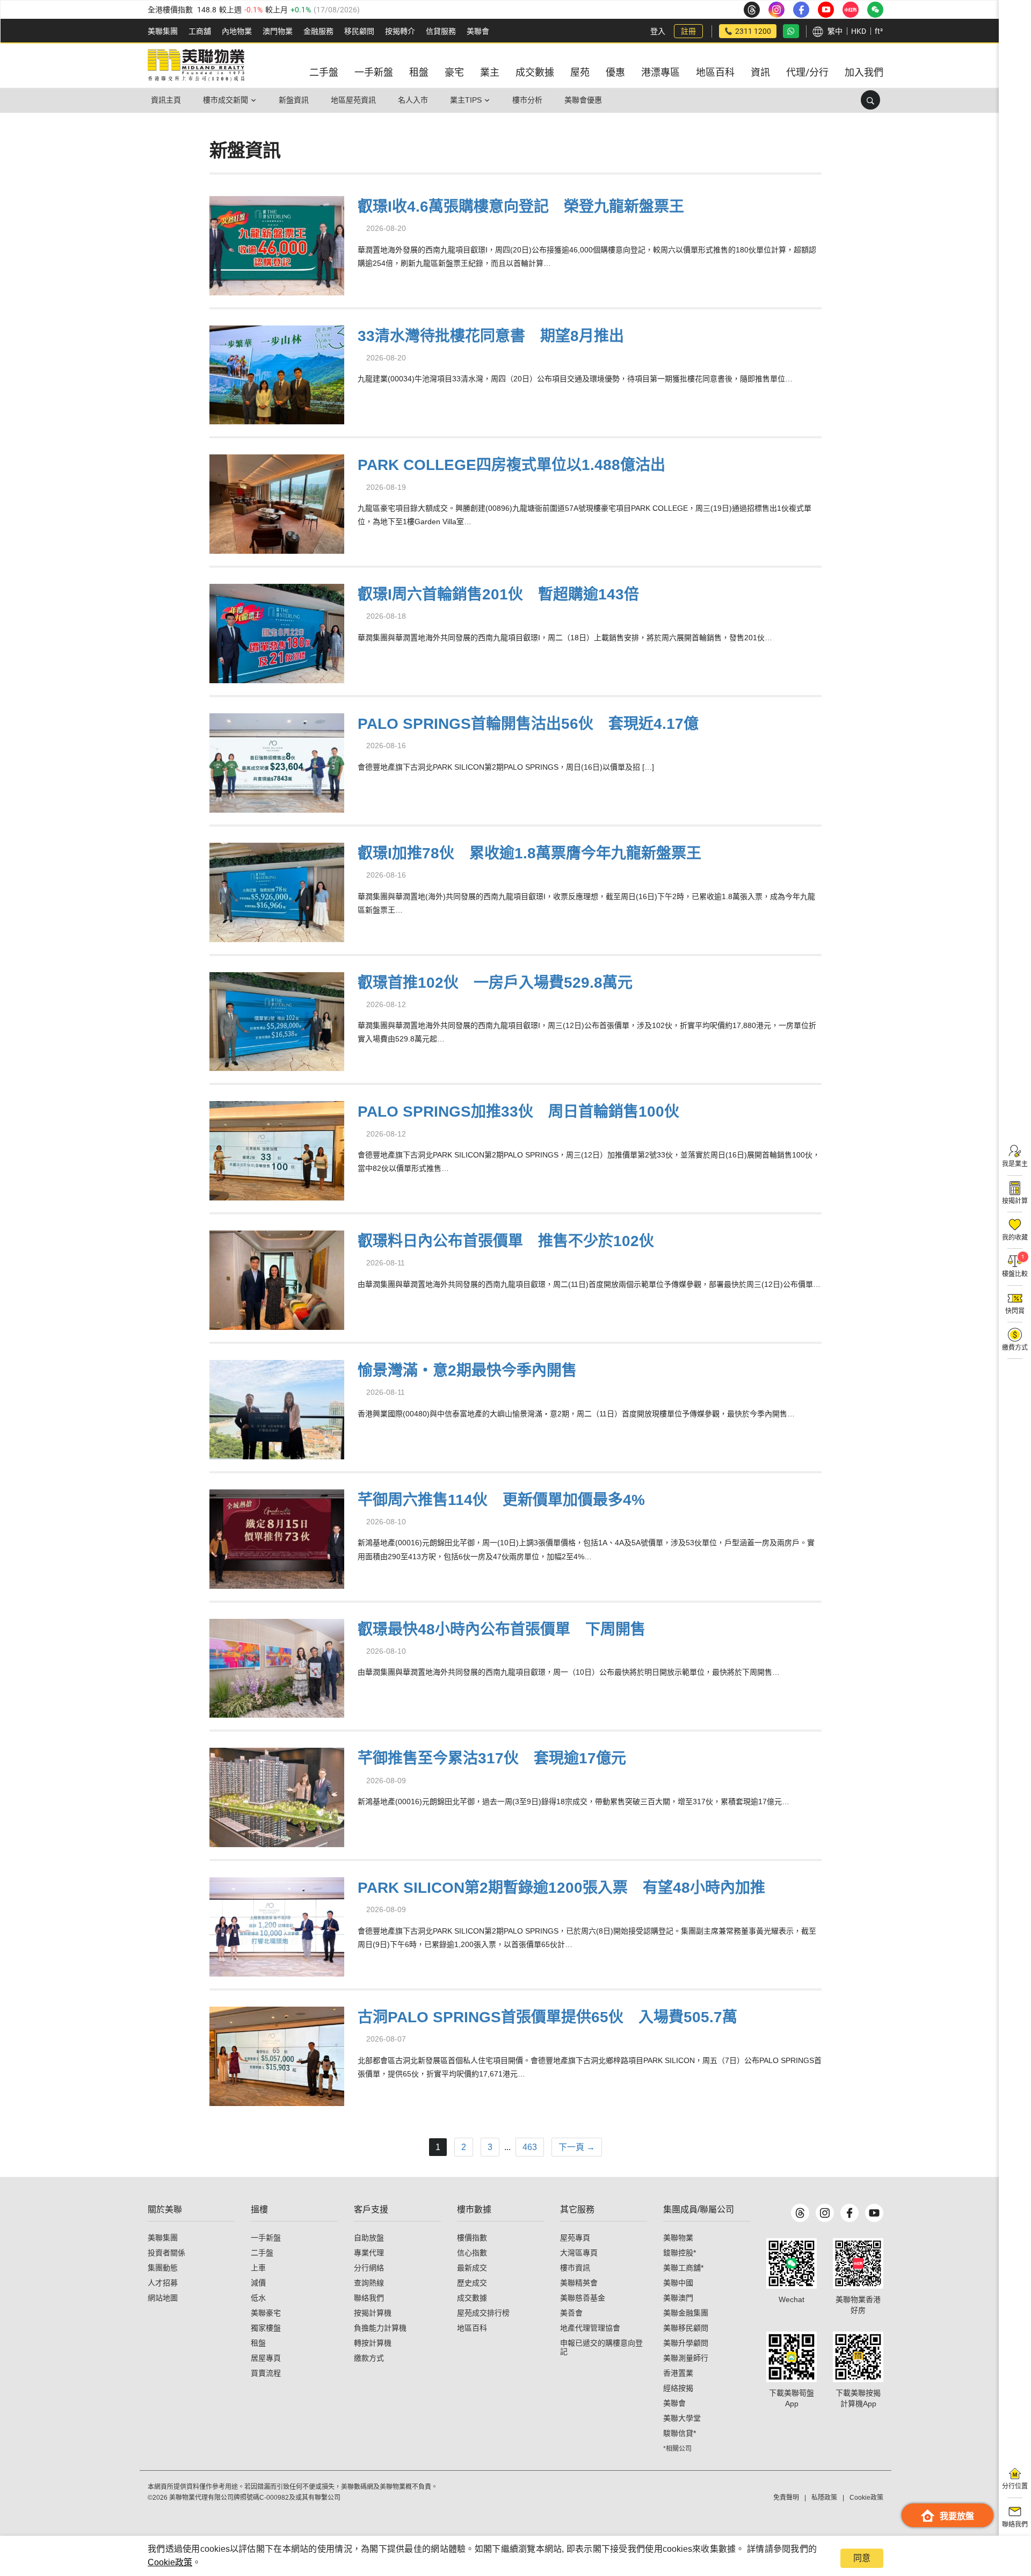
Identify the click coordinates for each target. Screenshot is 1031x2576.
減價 (258, 2283)
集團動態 (163, 2268)
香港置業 (678, 2373)
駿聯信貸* (680, 2433)
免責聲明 (786, 2498)
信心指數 (472, 2253)
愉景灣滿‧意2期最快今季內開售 (467, 1370)
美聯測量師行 (686, 2358)
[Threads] (800, 2213)
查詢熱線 (369, 2283)
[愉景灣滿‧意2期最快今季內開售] (277, 1408)
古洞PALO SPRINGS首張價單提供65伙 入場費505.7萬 (547, 2017)
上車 (258, 2268)
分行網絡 (369, 2268)
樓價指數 (472, 2238)
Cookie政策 (170, 2562)
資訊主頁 (166, 100)
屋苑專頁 (575, 2238)
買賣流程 (266, 2373)
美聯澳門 (678, 2298)
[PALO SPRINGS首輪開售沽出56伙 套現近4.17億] (277, 761)
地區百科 (472, 2328)
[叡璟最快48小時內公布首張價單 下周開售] (277, 1667)
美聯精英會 (579, 2283)
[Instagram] (825, 2213)
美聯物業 (678, 2238)
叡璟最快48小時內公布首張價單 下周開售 (502, 1629)
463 (530, 2147)
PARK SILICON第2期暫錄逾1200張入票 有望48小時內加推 (561, 1888)
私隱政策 (824, 2498)
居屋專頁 (266, 2358)
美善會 (571, 2313)
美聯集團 (163, 31)
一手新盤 (266, 2238)
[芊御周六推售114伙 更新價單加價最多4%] (277, 1537)
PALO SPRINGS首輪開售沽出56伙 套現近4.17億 (528, 724)
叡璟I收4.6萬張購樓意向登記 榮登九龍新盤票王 (521, 207)
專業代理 (369, 2253)
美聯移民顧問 (686, 2328)
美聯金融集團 (686, 2313)
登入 (658, 31)
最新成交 (472, 2268)
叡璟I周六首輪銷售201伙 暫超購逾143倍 (498, 594)
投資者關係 (166, 2253)
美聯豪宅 (266, 2313)
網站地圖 (163, 2298)
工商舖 (200, 31)
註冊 (688, 31)
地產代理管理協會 (590, 2328)
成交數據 (472, 2298)
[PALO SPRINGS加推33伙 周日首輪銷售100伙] (277, 1150)
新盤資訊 (294, 100)
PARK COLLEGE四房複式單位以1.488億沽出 (511, 465)
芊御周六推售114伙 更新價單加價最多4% (501, 1500)
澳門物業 (278, 31)
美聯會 (478, 31)
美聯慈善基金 (583, 2298)
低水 (258, 2298)
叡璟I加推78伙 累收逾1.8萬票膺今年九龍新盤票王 (529, 853)
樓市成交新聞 (226, 100)
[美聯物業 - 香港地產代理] (196, 66)
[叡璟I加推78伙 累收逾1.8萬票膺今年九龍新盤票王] (277, 891)
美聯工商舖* (683, 2268)
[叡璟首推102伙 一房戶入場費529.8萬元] (277, 1020)
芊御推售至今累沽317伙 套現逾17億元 (492, 1758)
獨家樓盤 (266, 2328)
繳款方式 (369, 2358)
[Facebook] (850, 2213)
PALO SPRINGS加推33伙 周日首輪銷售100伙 (518, 1112)
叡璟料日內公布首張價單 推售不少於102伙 (506, 1241)
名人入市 (413, 100)
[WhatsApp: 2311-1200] (791, 31)
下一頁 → (577, 2147)
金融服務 (318, 31)
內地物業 (237, 31)
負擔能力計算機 (380, 2328)
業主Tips (466, 100)
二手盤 (262, 2253)
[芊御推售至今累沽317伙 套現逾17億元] (277, 1796)
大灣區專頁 (579, 2253)
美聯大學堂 (682, 2418)
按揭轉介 (400, 31)
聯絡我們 (369, 2298)
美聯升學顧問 (686, 2343)
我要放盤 (957, 2516)
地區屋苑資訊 (353, 100)
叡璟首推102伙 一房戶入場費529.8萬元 (495, 983)
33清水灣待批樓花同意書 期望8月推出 (491, 336)
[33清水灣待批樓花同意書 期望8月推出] (277, 374)
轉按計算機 (373, 2343)
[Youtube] (874, 2213)
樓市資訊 (575, 2268)
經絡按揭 (678, 2388)
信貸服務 (441, 31)
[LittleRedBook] (858, 2263)
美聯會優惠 (583, 100)
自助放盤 (369, 2238)
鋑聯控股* (680, 2253)
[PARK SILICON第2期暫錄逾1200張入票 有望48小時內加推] (277, 1925)
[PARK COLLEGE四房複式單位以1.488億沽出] (277, 503)
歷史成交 (472, 2283)
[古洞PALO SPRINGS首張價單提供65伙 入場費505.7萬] (277, 2055)
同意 (862, 2558)
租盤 (258, 2343)
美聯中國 (678, 2283)
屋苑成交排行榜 (483, 2313)
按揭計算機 (373, 2313)
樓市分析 (527, 100)
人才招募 (163, 2283)
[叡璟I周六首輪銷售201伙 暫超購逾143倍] (277, 632)
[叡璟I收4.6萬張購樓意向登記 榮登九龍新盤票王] (277, 244)
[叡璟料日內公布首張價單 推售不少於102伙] (277, 1279)
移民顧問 (359, 31)
